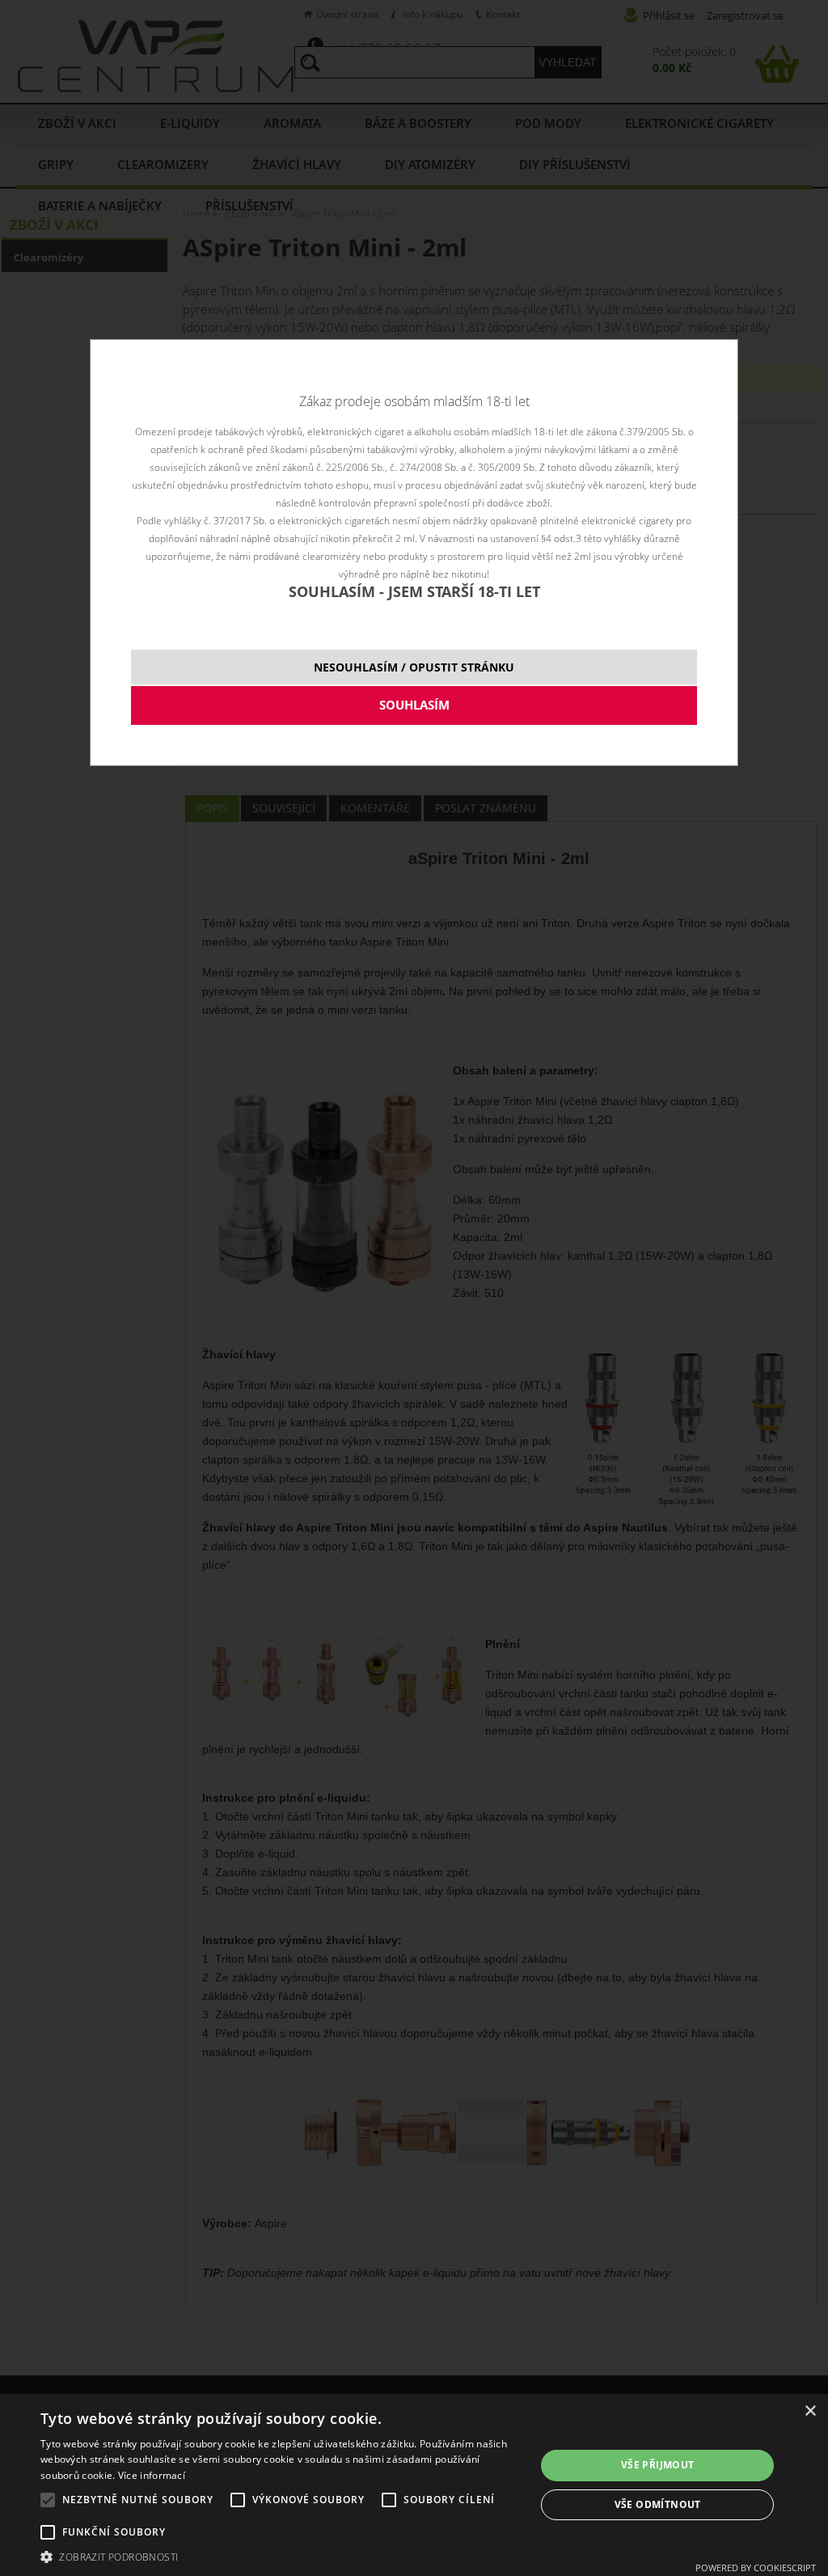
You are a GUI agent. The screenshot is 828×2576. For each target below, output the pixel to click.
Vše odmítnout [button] (658, 2504)
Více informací (152, 2475)
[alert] (414, 2485)
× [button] (810, 2411)
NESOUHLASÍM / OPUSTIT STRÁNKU (414, 667)
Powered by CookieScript (756, 2568)
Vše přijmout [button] (658, 2465)
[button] (281, 2556)
